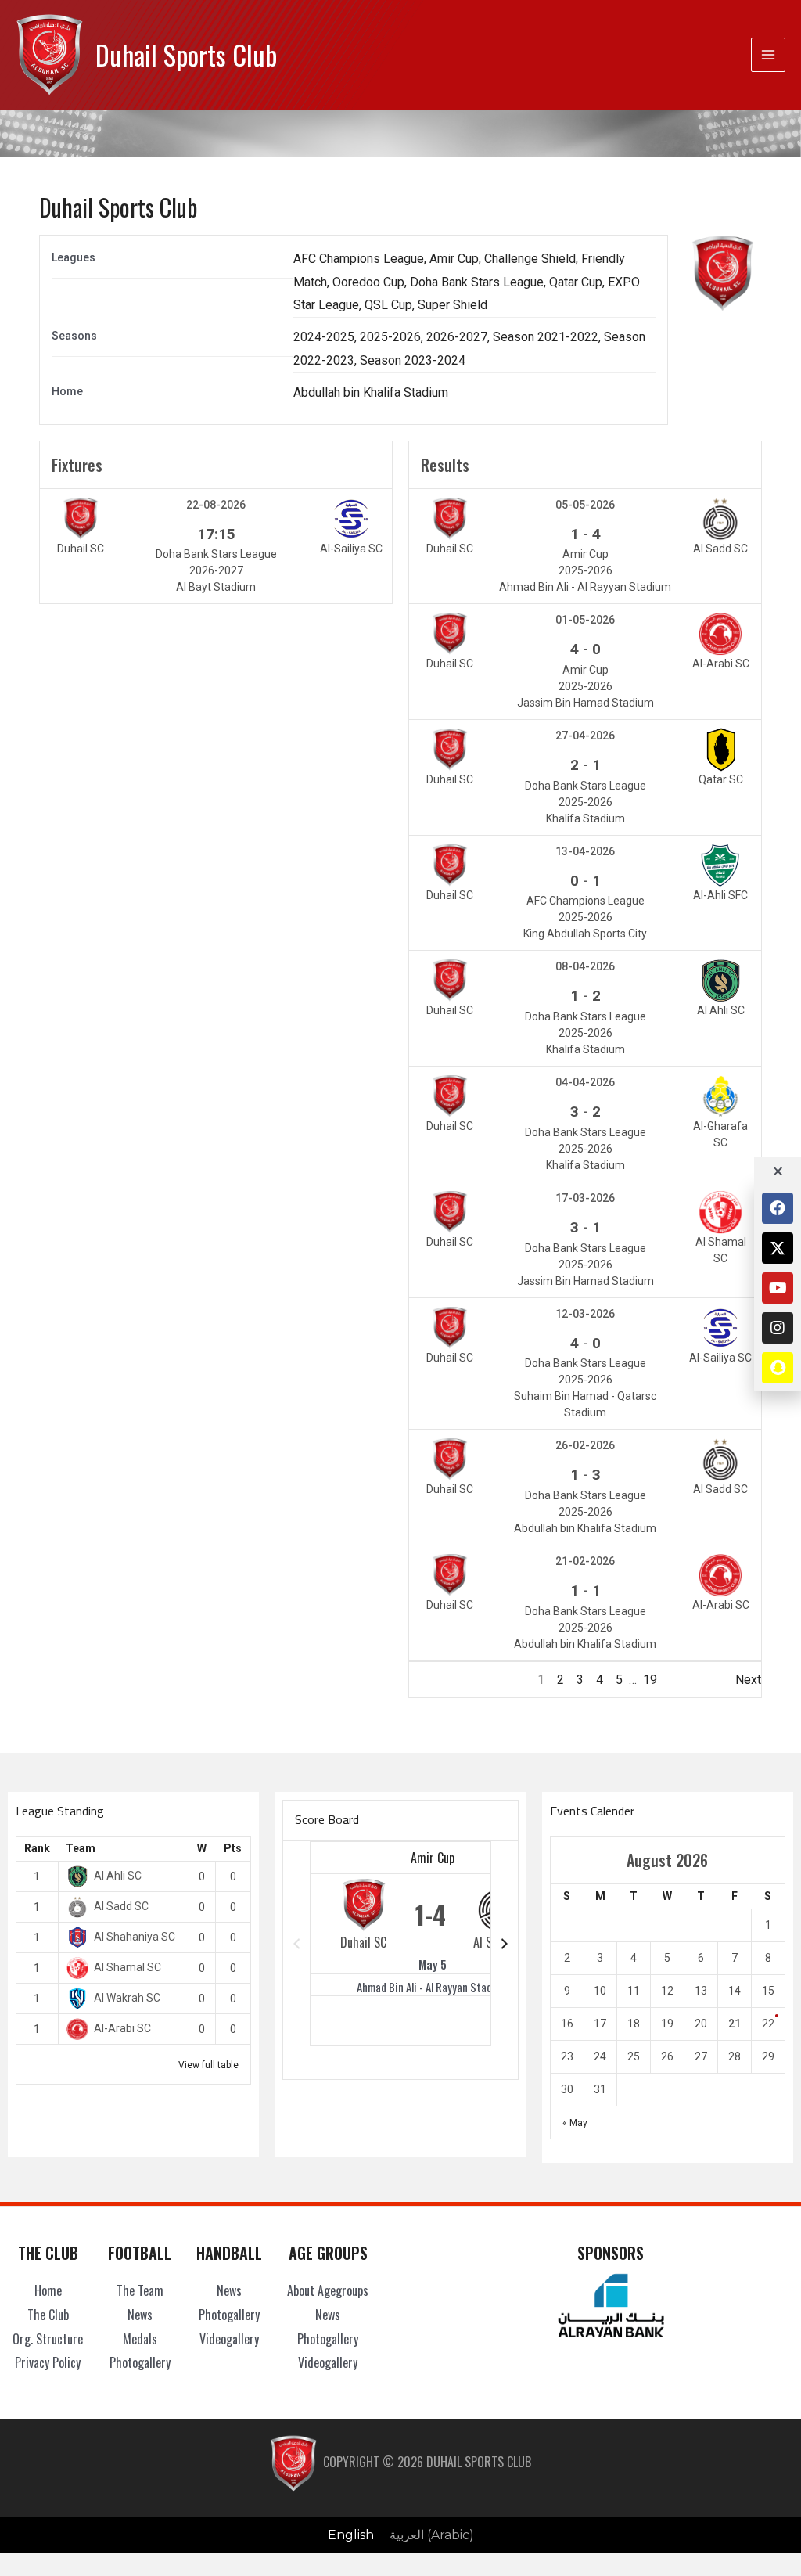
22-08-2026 (216, 505)
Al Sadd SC (121, 1906)
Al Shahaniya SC (135, 1937)
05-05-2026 (585, 505)
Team (81, 1848)
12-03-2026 (585, 1314)
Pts (233, 1848)
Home (48, 2290)
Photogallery (140, 2362)
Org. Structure (48, 2339)
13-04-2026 (585, 851)
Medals (140, 2339)
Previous (434, 1680)
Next (748, 1680)
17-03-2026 (585, 1198)
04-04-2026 (585, 1082)
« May (575, 2123)
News (140, 2315)
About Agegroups (328, 2290)
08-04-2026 (585, 966)
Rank (37, 1848)
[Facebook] (778, 1208)
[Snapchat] (778, 1368)
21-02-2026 (585, 1561)
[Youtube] (778, 1288)
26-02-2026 (585, 1445)
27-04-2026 (585, 736)
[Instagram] (778, 1328)
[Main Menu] (768, 55)
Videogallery (229, 2339)
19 (650, 1680)
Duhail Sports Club (186, 54)
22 (768, 2024)
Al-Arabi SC (122, 2028)
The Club (48, 2315)
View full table (208, 2065)
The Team (140, 2290)
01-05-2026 (585, 620)
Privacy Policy (48, 2362)
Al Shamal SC (128, 1967)
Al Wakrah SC (127, 1998)
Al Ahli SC (118, 1876)
